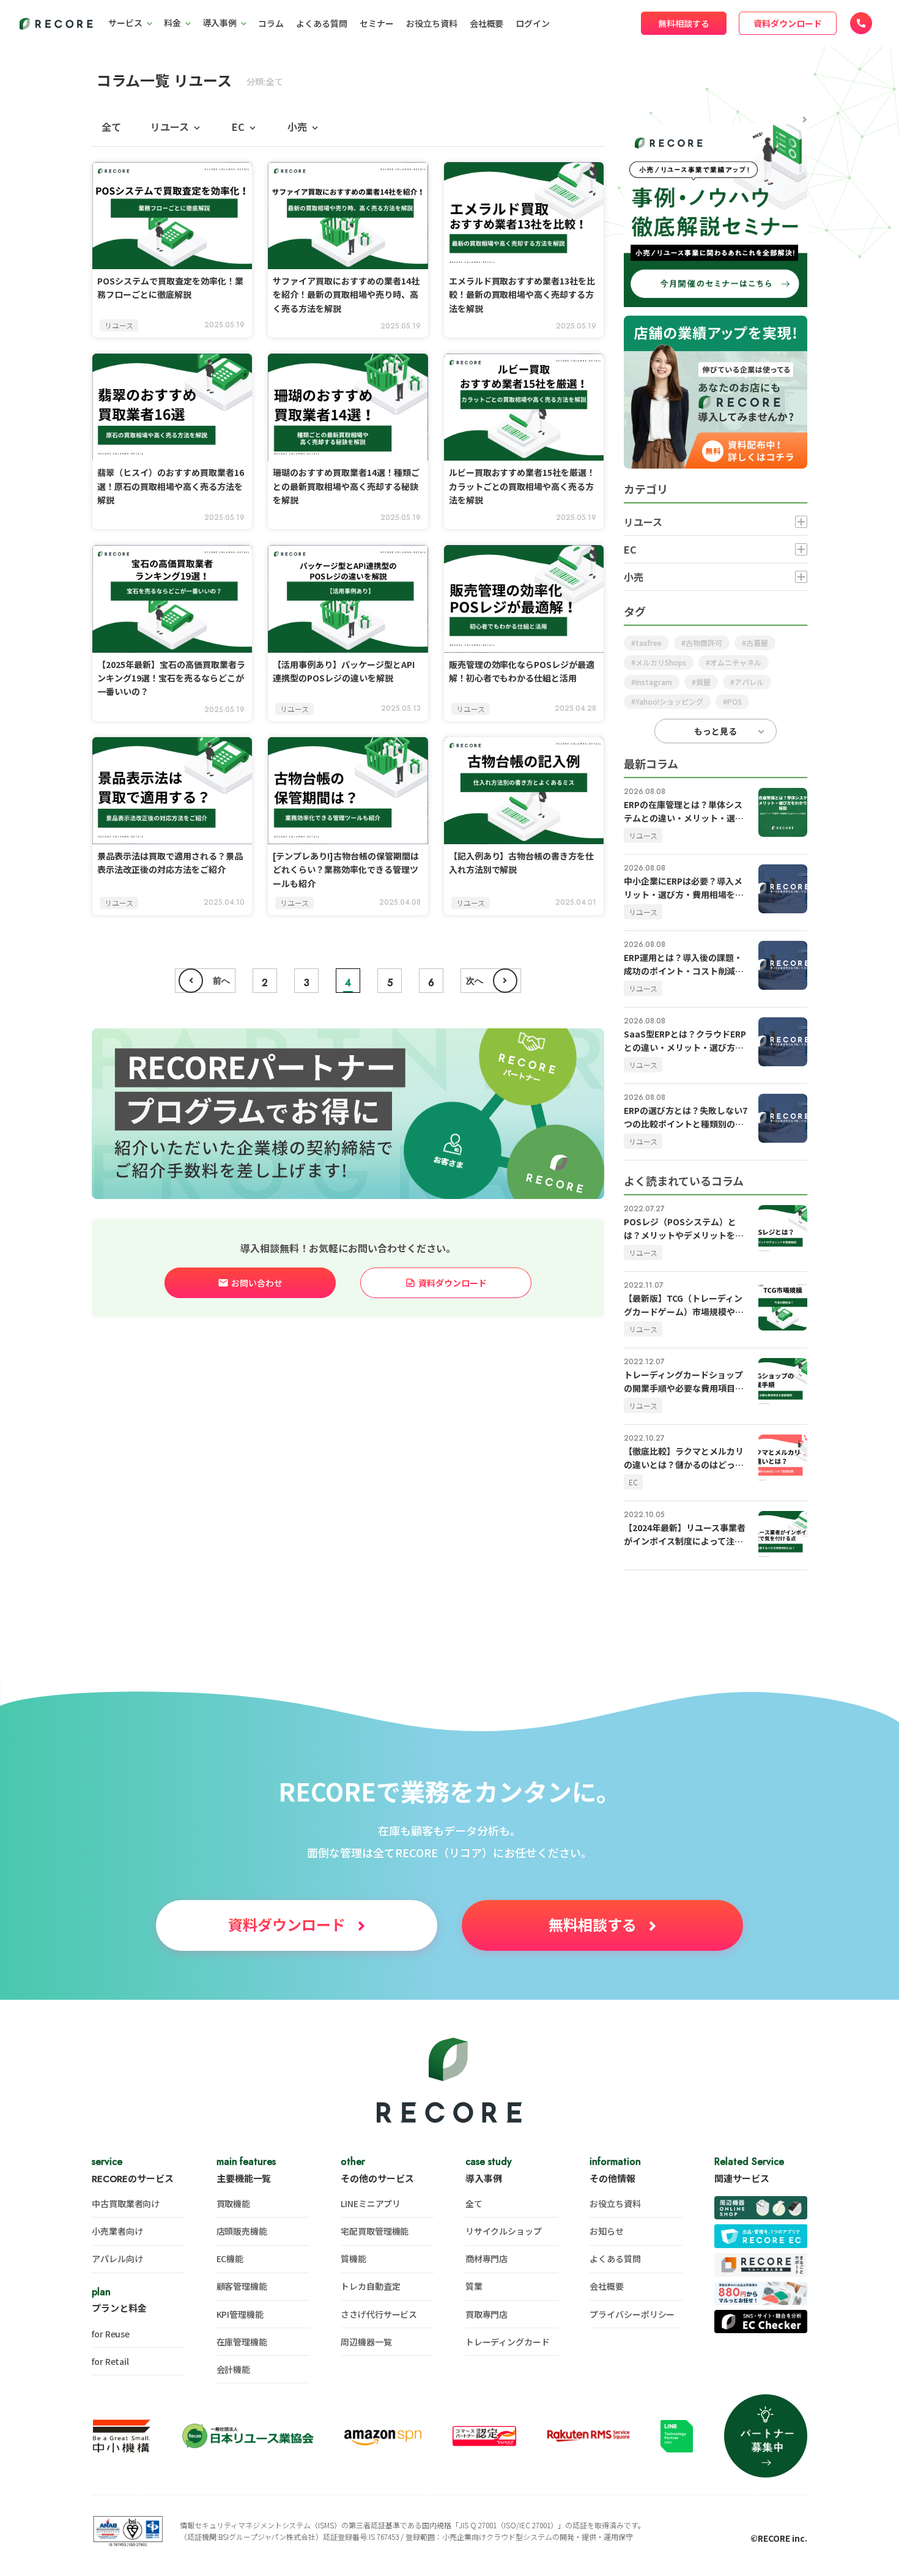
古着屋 (757, 643)
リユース (170, 127)
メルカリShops (661, 662)
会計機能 (234, 2369)
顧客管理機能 (242, 2286)
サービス (125, 23)
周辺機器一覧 (366, 2342)
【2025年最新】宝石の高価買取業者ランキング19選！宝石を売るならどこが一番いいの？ (171, 678)
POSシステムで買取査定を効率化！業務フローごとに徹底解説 (170, 288)
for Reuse (111, 2334)
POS (734, 701)
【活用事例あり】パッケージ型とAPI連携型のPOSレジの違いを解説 (344, 671)
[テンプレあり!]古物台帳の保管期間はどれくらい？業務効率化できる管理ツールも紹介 (346, 870)
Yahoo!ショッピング (669, 701)
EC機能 (230, 2259)
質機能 (353, 2259)
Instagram (654, 682)
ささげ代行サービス (379, 2314)
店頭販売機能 (242, 2231)
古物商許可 (704, 643)
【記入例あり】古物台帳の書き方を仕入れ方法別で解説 (522, 863)
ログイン (533, 23)
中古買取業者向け (126, 2203)
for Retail (110, 2361)
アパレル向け (117, 2259)
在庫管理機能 (242, 2342)
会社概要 (487, 23)
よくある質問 (322, 23)
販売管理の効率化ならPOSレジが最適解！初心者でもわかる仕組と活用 (522, 671)
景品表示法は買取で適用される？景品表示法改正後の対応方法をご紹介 (170, 863)
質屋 (703, 682)
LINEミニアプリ (371, 2203)
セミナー (377, 23)
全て (111, 127)
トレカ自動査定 (370, 2286)
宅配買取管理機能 (375, 2231)
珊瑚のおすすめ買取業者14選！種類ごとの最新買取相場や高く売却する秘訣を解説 (346, 486)
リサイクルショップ (504, 2231)
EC (238, 127)
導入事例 (220, 23)
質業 (474, 2286)
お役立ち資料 (432, 23)
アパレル (749, 682)
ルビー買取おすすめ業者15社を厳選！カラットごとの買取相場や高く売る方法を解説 (522, 486)
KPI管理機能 (240, 2314)
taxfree (649, 643)
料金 (172, 23)
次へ (475, 981)
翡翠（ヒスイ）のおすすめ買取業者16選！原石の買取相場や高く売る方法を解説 (171, 486)
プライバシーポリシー (632, 2314)
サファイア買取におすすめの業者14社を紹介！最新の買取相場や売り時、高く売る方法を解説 (346, 295)
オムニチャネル (736, 662)
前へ (221, 981)
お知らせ (607, 2231)
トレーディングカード (508, 2342)
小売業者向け (117, 2231)
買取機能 (234, 2203)
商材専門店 (487, 2259)
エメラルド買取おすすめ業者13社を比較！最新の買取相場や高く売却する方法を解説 (522, 295)
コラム (271, 23)
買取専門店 (487, 2314)
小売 (297, 127)
